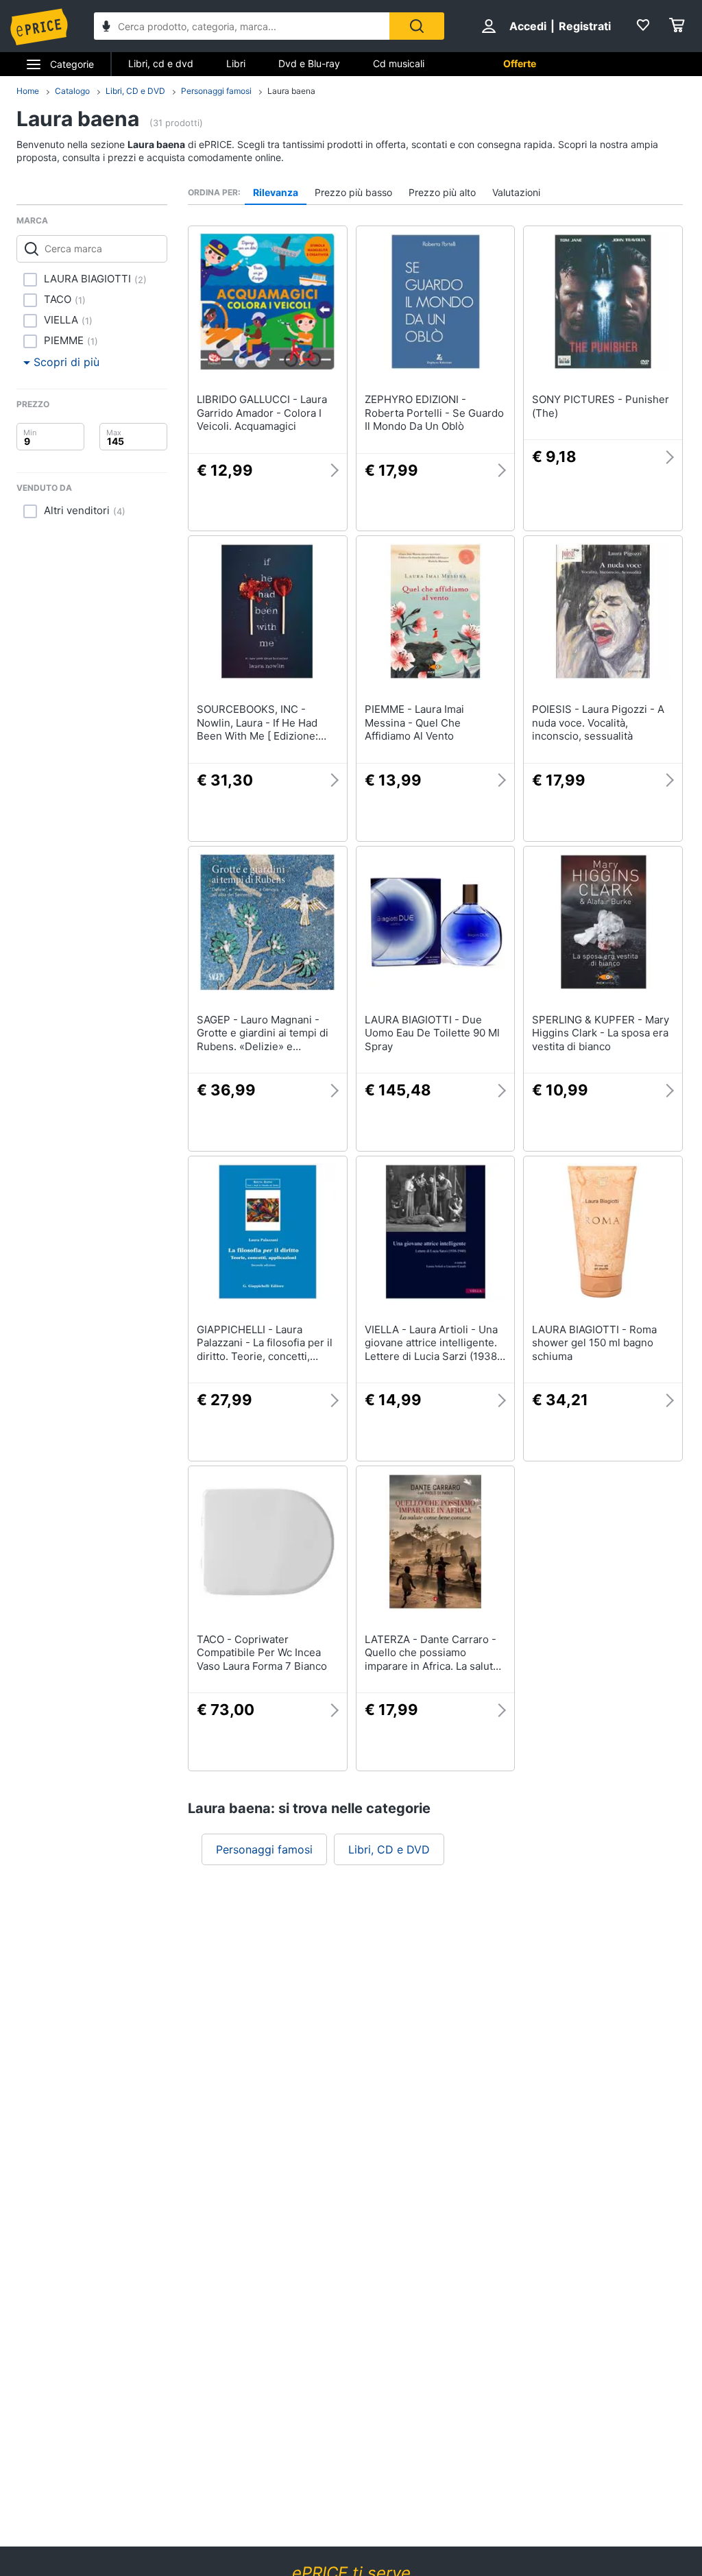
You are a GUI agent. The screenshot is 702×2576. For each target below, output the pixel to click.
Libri (236, 63)
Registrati (585, 26)
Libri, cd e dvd (161, 63)
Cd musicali (399, 63)
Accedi (528, 26)
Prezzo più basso (353, 192)
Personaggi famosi (216, 91)
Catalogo (72, 91)
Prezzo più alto (442, 192)
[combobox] (242, 26)
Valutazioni (516, 192)
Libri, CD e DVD (135, 91)
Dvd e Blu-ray (309, 63)
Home (28, 91)
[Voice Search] (106, 28)
